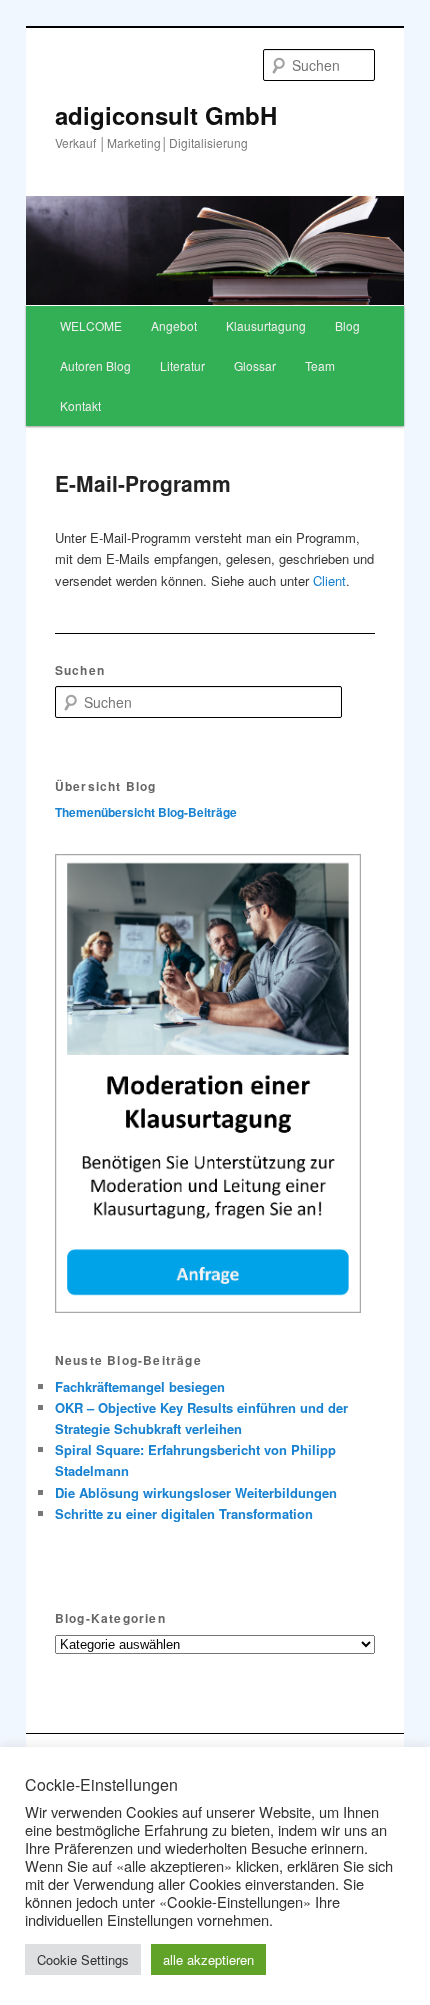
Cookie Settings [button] (83, 1959)
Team (320, 365)
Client (329, 580)
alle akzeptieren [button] (208, 1959)
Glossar (255, 365)
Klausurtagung (266, 325)
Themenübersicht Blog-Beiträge (146, 812)
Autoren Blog (95, 365)
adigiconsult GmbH (166, 115)
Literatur (182, 365)
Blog (347, 325)
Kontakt (80, 405)
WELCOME (91, 325)
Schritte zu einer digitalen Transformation (184, 1513)
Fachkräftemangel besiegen (140, 1386)
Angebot (174, 325)
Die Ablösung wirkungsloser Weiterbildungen (196, 1492)
